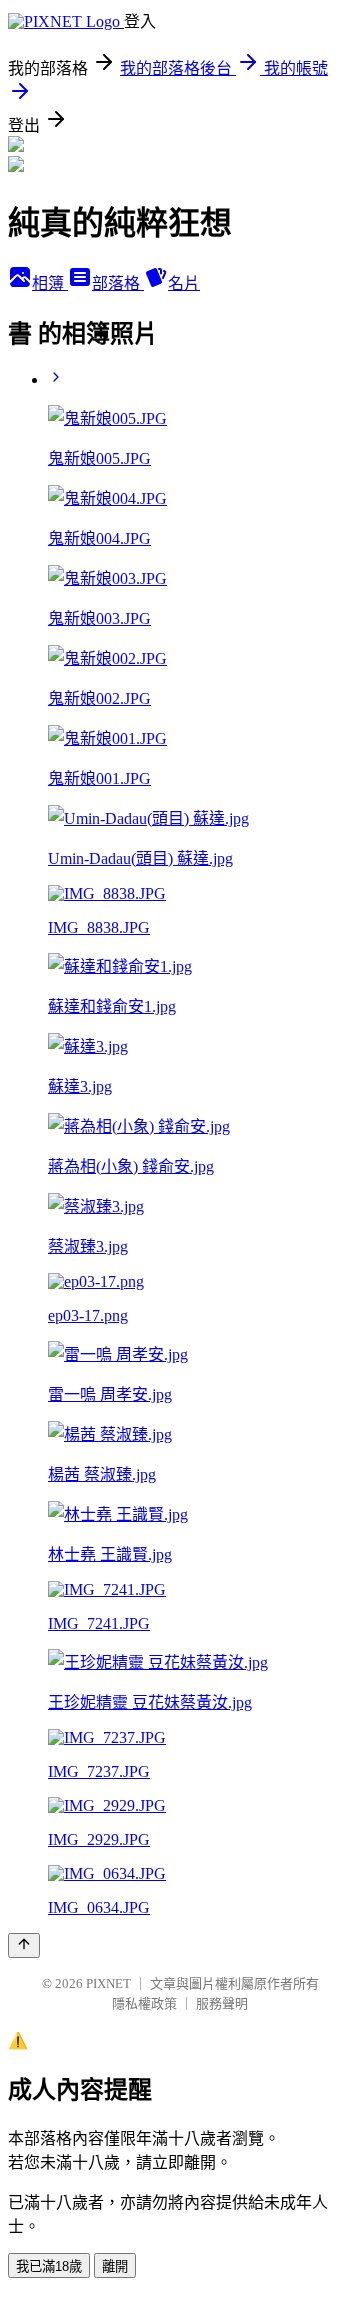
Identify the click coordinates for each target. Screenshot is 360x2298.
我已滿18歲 (49, 2266)
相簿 (50, 283)
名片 (184, 283)
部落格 (118, 283)
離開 (115, 2266)
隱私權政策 (144, 2003)
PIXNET (108, 1983)
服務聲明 (222, 2003)
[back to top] (24, 1945)
